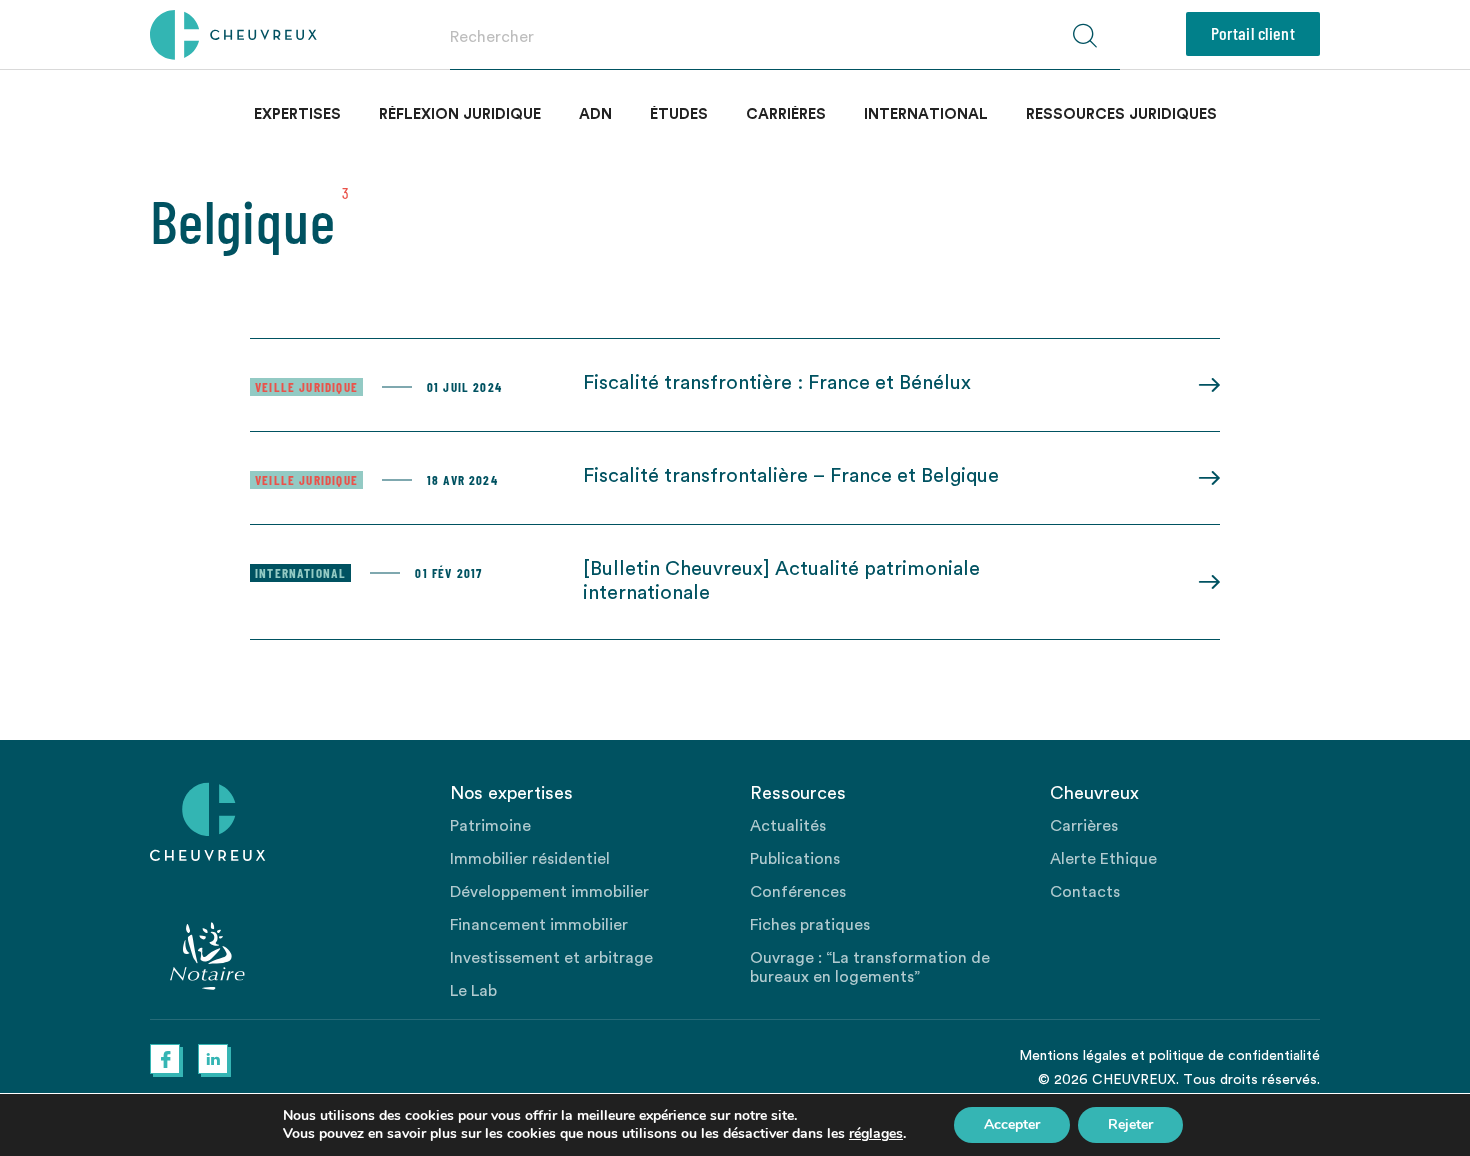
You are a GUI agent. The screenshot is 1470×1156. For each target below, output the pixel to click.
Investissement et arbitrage (551, 958)
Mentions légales (1073, 1056)
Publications (795, 859)
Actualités (788, 826)
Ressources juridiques (1121, 114)
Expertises (297, 114)
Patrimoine (490, 826)
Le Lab (473, 991)
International (926, 114)
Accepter (1012, 1124)
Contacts (1085, 892)
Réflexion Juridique (460, 114)
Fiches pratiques (810, 925)
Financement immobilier (539, 925)
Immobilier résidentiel (530, 859)
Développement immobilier (549, 892)
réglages (876, 1134)
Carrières (786, 114)
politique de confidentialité (1234, 1056)
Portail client (1253, 33)
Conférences (798, 892)
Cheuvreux (233, 35)
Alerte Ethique (1103, 859)
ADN (595, 114)
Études (679, 114)
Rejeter (1130, 1124)
